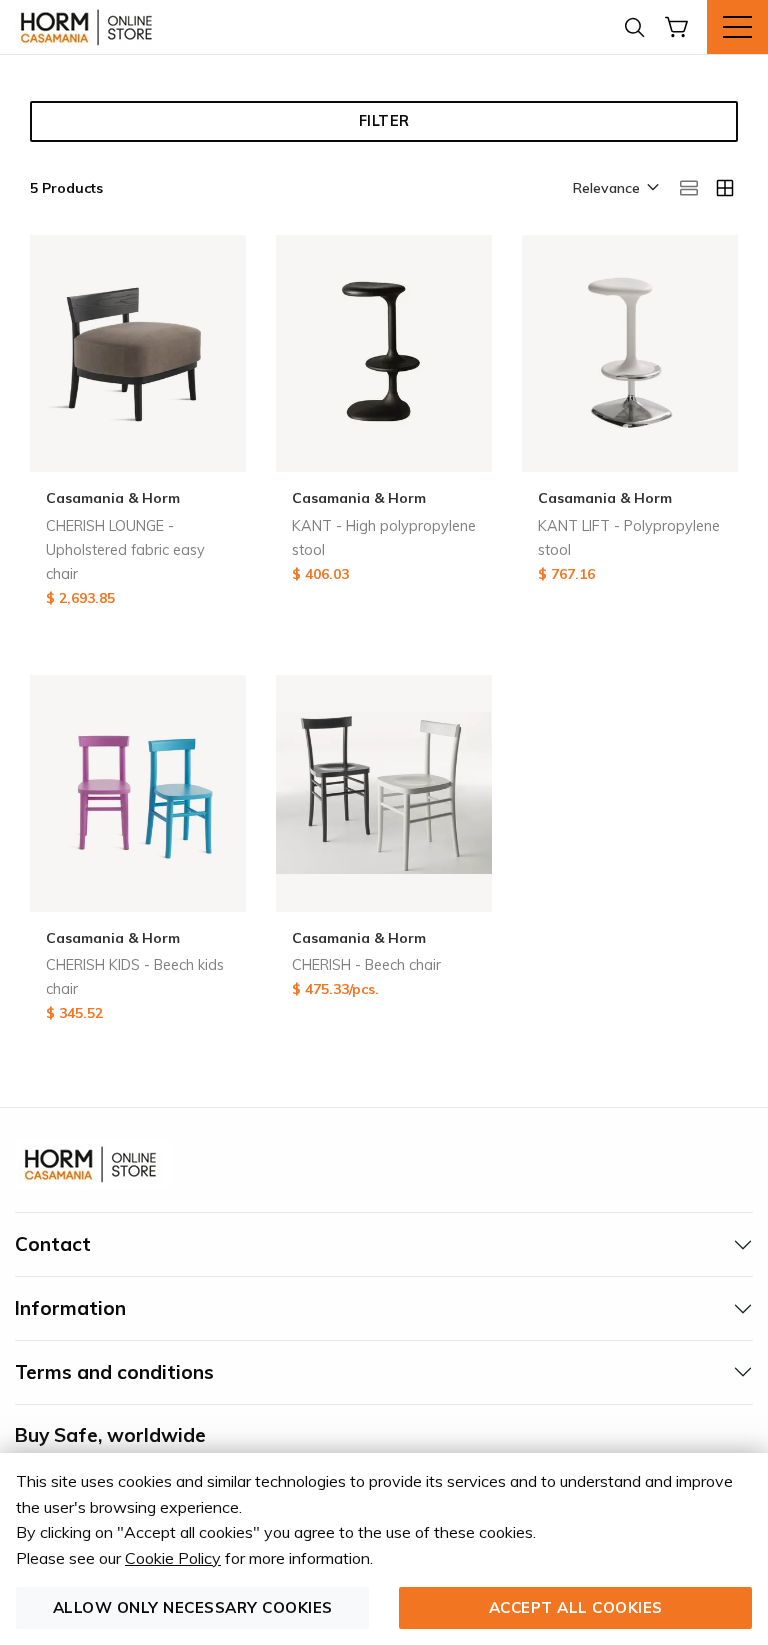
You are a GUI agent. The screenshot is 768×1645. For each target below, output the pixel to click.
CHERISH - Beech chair (366, 965)
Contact (53, 1244)
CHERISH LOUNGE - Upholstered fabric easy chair (125, 550)
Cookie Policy (173, 1558)
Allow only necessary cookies (193, 1607)
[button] (614, 189)
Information (70, 1308)
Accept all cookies (576, 1607)
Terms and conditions (114, 1372)
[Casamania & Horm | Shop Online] (90, 27)
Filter (384, 121)
